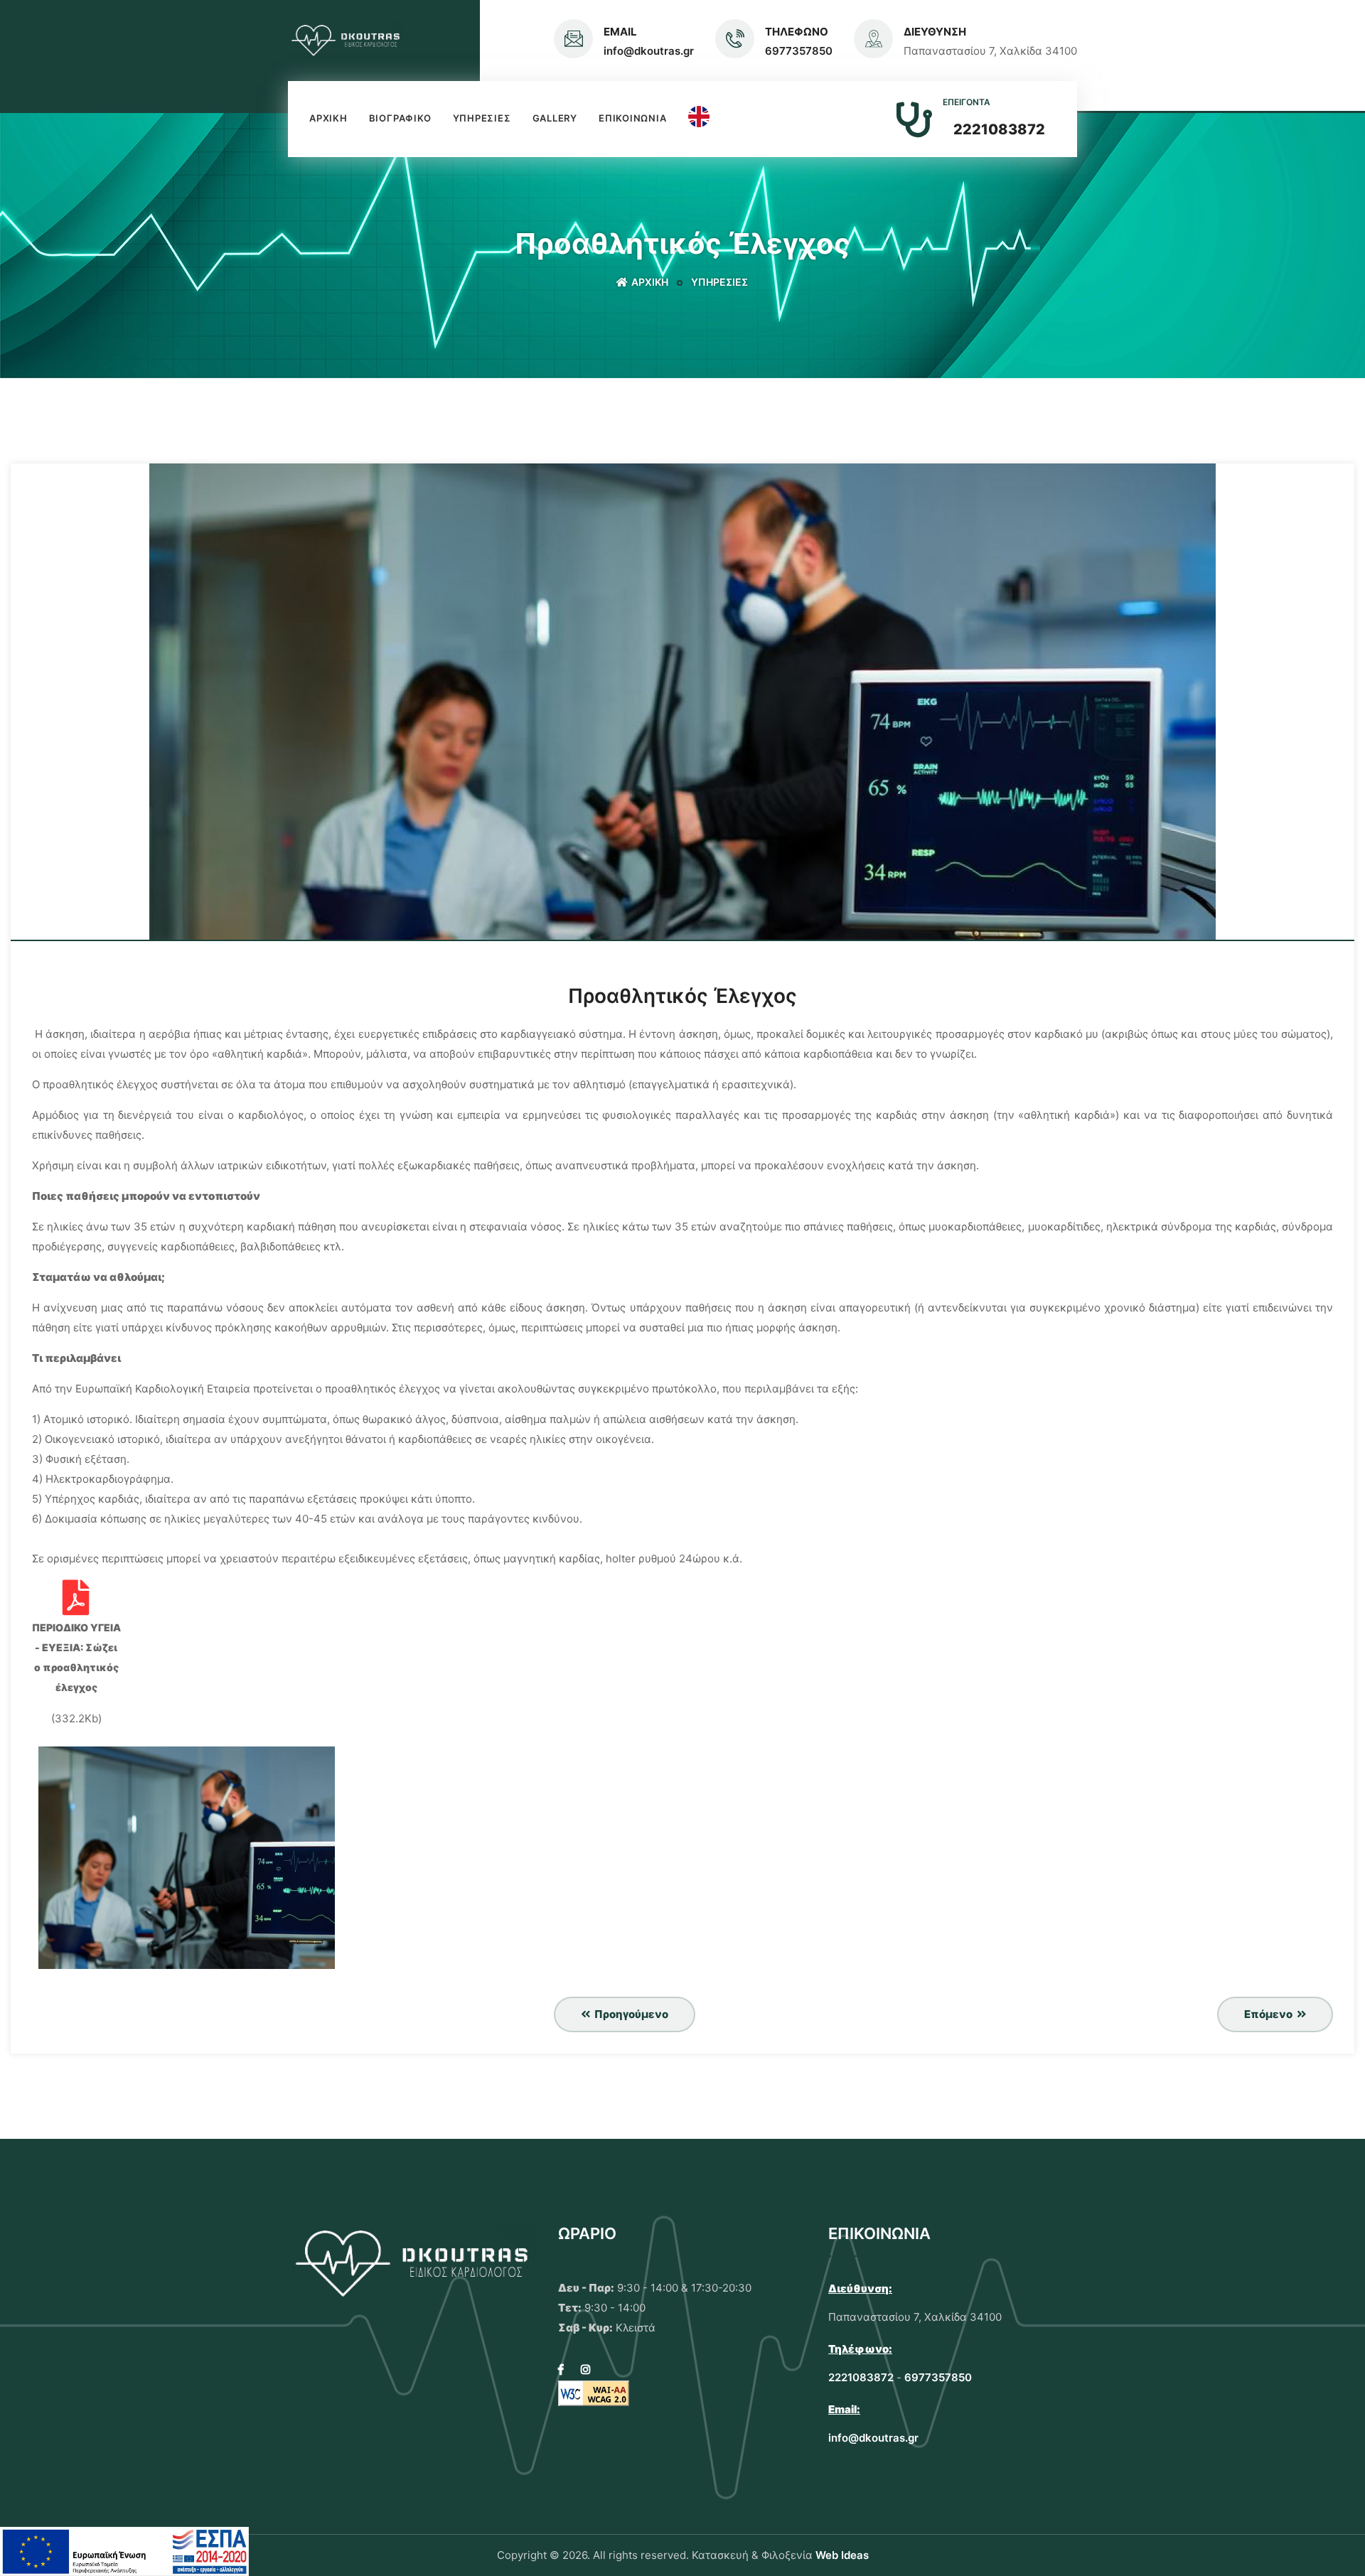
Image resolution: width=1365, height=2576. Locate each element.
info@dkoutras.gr (649, 51)
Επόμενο (1269, 2014)
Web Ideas (842, 2555)
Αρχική (328, 118)
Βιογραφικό (400, 118)
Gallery (555, 118)
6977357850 (799, 51)
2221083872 (999, 129)
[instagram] (585, 2370)
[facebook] (561, 2370)
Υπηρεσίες (482, 118)
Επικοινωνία (633, 118)
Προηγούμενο (630, 2014)
